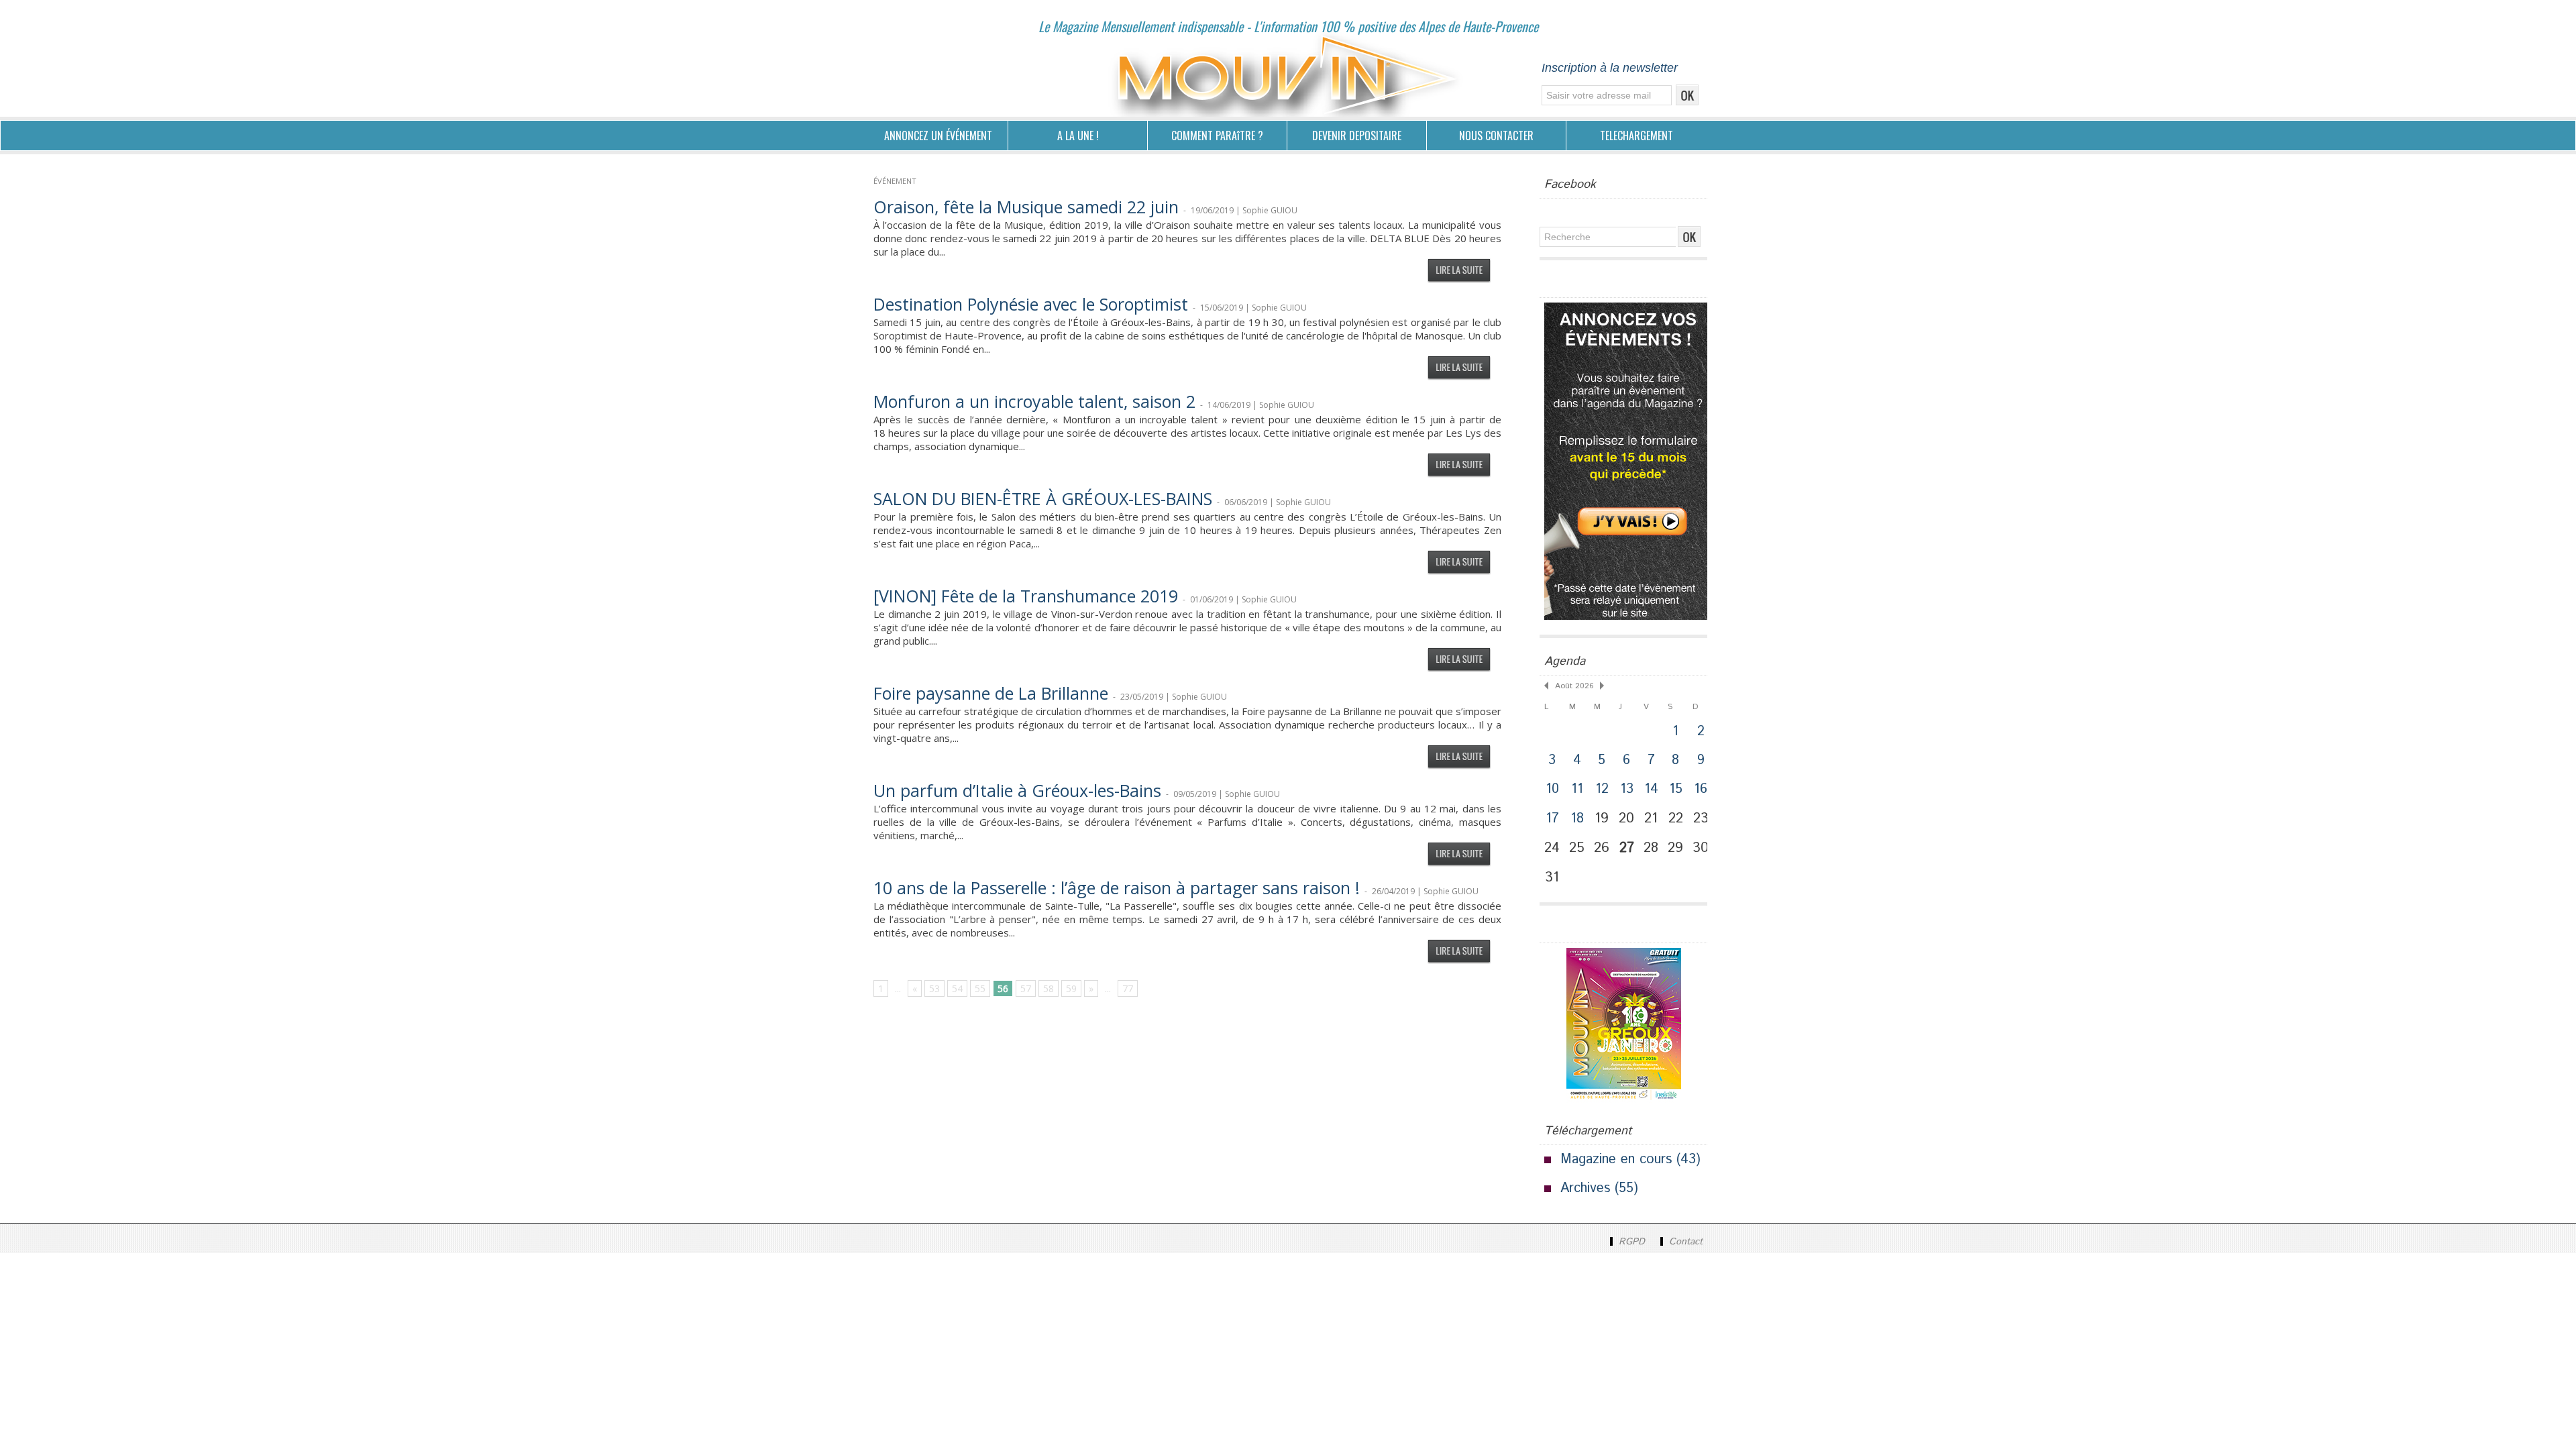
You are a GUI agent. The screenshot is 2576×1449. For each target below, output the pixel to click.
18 (1577, 819)
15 (1676, 789)
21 (1651, 818)
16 (1701, 789)
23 (1701, 818)
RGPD (1632, 1242)
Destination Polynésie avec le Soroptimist (1031, 304)
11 (1577, 789)
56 (1003, 988)
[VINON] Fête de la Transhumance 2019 (1026, 596)
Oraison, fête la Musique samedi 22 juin (1026, 207)
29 (1675, 848)
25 (1577, 848)
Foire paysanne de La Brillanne (991, 693)
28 (1651, 848)
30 (1701, 848)
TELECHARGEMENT (1636, 136)
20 (1626, 818)
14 (1651, 789)
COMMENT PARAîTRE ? (1217, 136)
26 (1602, 848)
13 (1627, 789)
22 (1676, 818)
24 (1552, 848)
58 (1049, 988)
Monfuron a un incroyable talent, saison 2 (1034, 401)
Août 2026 (1574, 686)
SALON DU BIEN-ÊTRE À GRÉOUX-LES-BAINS (1043, 498)
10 (1552, 789)
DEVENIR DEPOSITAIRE (1357, 136)
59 (1071, 988)
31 (1552, 877)
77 (1128, 988)
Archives (1585, 1188)
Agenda (1565, 661)
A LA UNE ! (1078, 136)
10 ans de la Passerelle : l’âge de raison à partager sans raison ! (1117, 888)
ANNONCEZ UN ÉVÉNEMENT (938, 136)
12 (1602, 789)
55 (980, 988)
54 (957, 988)
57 (1026, 988)
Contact (1684, 1242)
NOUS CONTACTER (1496, 136)
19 (1602, 818)
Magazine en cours (1616, 1160)
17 (1552, 819)
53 (934, 988)
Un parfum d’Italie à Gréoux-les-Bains (1017, 790)
